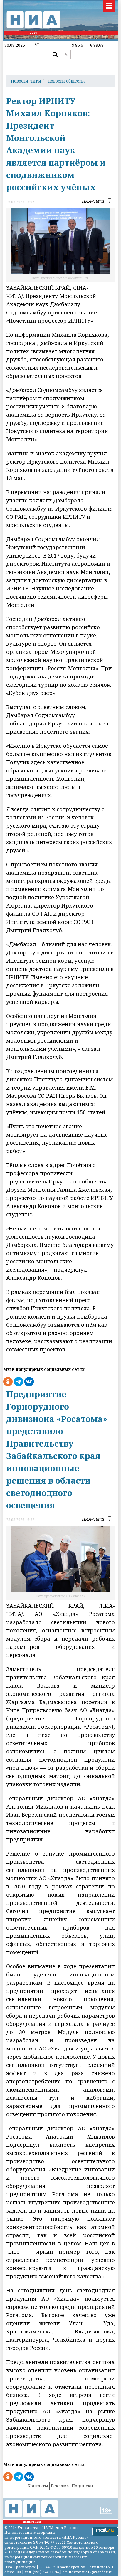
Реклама (60, 2486)
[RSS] (66, 55)
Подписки (82, 2486)
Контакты (38, 2486)
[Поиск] (55, 55)
